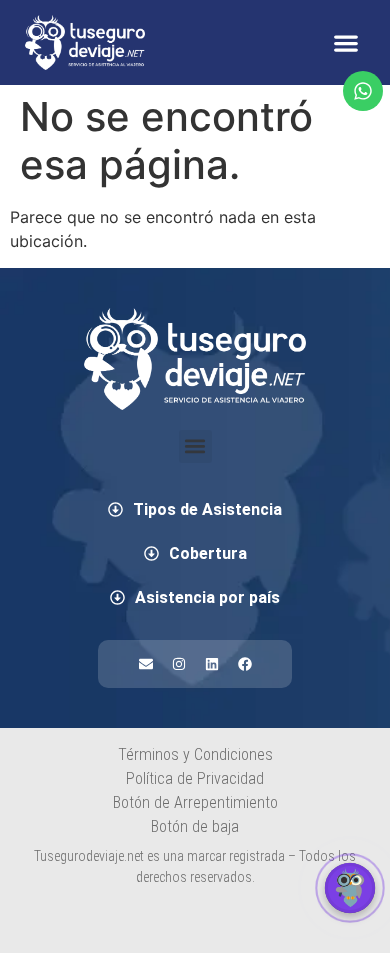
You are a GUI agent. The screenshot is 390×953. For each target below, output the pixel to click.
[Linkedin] (212, 664)
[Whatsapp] (363, 91)
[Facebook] (245, 664)
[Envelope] (146, 664)
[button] (345, 42)
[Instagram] (179, 664)
